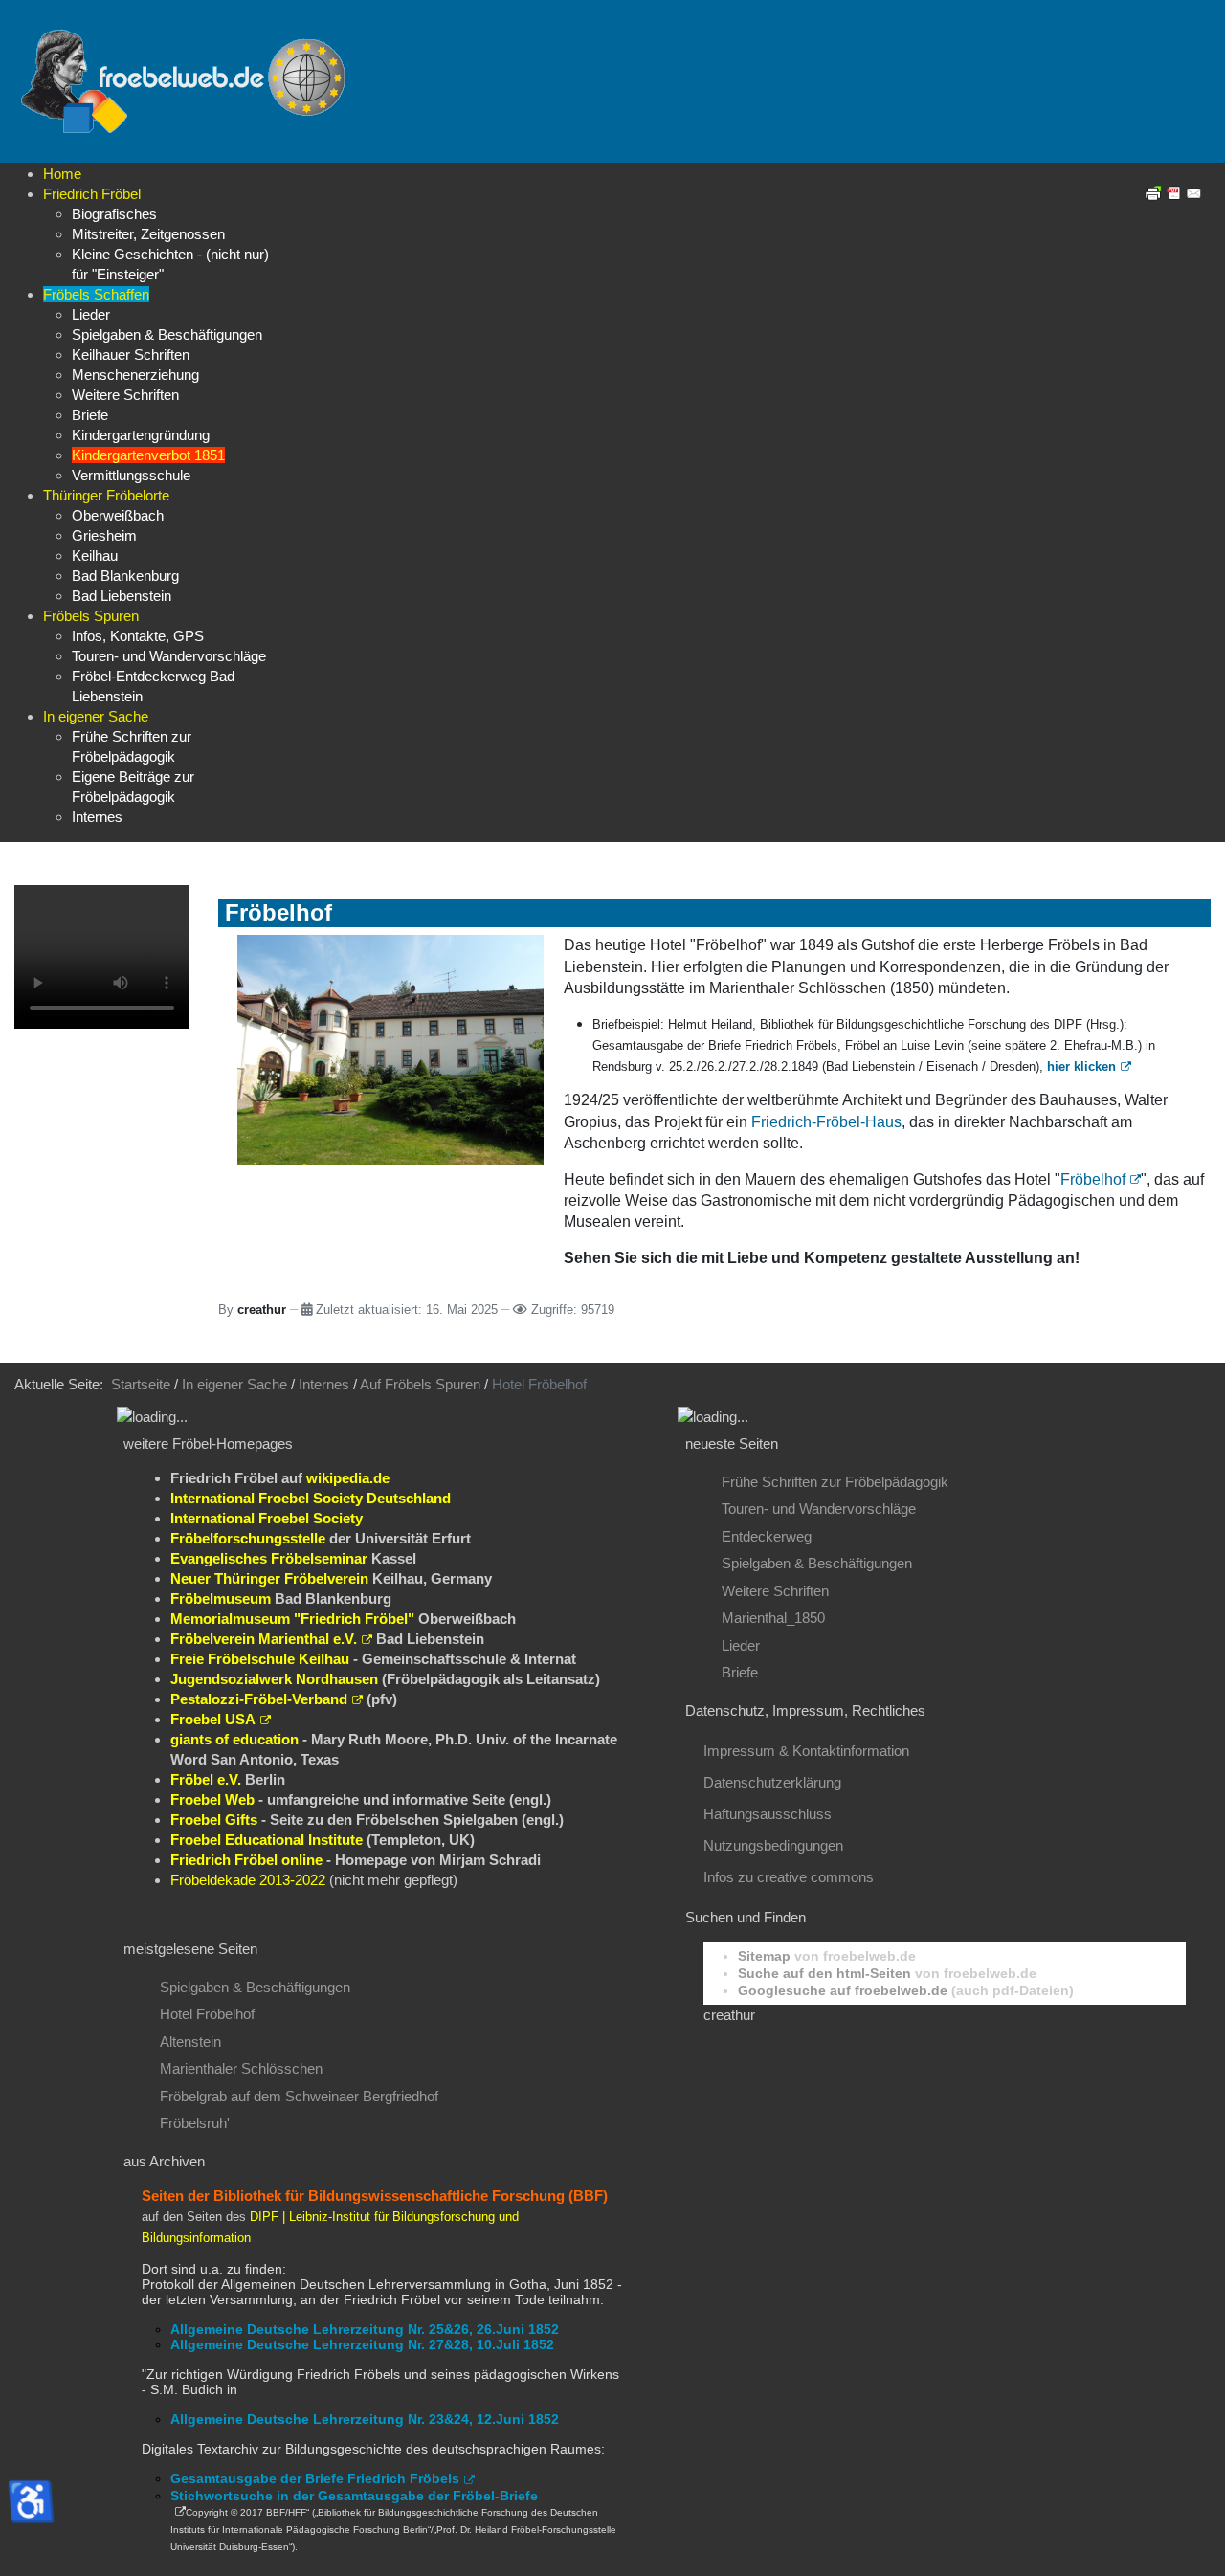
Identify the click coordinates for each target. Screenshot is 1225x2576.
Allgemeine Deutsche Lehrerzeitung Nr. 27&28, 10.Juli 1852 (362, 2344)
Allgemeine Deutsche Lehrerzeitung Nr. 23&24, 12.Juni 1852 (365, 2419)
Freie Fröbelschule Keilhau (260, 1659)
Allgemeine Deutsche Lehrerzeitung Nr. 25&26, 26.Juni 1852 (365, 2329)
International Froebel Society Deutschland (311, 1498)
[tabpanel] (383, 1443)
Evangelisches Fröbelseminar (269, 1558)
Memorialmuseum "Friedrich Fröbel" (292, 1619)
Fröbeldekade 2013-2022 (248, 1880)
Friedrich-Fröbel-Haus (826, 1122)
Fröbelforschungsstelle (248, 1538)
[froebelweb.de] (187, 80)
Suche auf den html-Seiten (824, 1973)
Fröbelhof (1093, 1179)
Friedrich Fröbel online (246, 1860)
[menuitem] (62, 174)
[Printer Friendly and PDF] (1174, 192)
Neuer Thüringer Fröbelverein (269, 1578)
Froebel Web (212, 1799)
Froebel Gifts (214, 1820)
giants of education (234, 1739)
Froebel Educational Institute (267, 1840)
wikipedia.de (348, 1478)
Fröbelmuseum (221, 1599)
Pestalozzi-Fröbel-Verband (259, 1699)
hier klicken (1081, 1066)
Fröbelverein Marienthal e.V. (264, 1639)
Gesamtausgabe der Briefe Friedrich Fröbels (315, 2478)
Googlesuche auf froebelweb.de (843, 1990)
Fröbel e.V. (206, 1779)
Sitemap (764, 1956)
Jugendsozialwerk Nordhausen (274, 1679)
